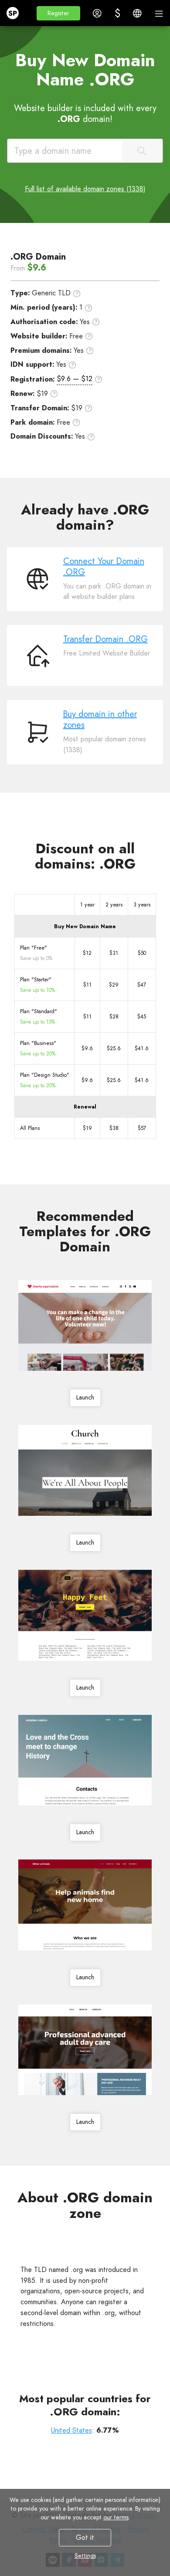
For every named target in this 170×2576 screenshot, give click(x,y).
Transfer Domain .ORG (105, 639)
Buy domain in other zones (100, 720)
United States (71, 2430)
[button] (58, 13)
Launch (85, 1398)
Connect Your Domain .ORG (104, 567)
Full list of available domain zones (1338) (85, 189)
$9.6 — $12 (75, 379)
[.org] (85, 2242)
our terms (116, 2517)
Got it (85, 2537)
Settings (85, 2556)
